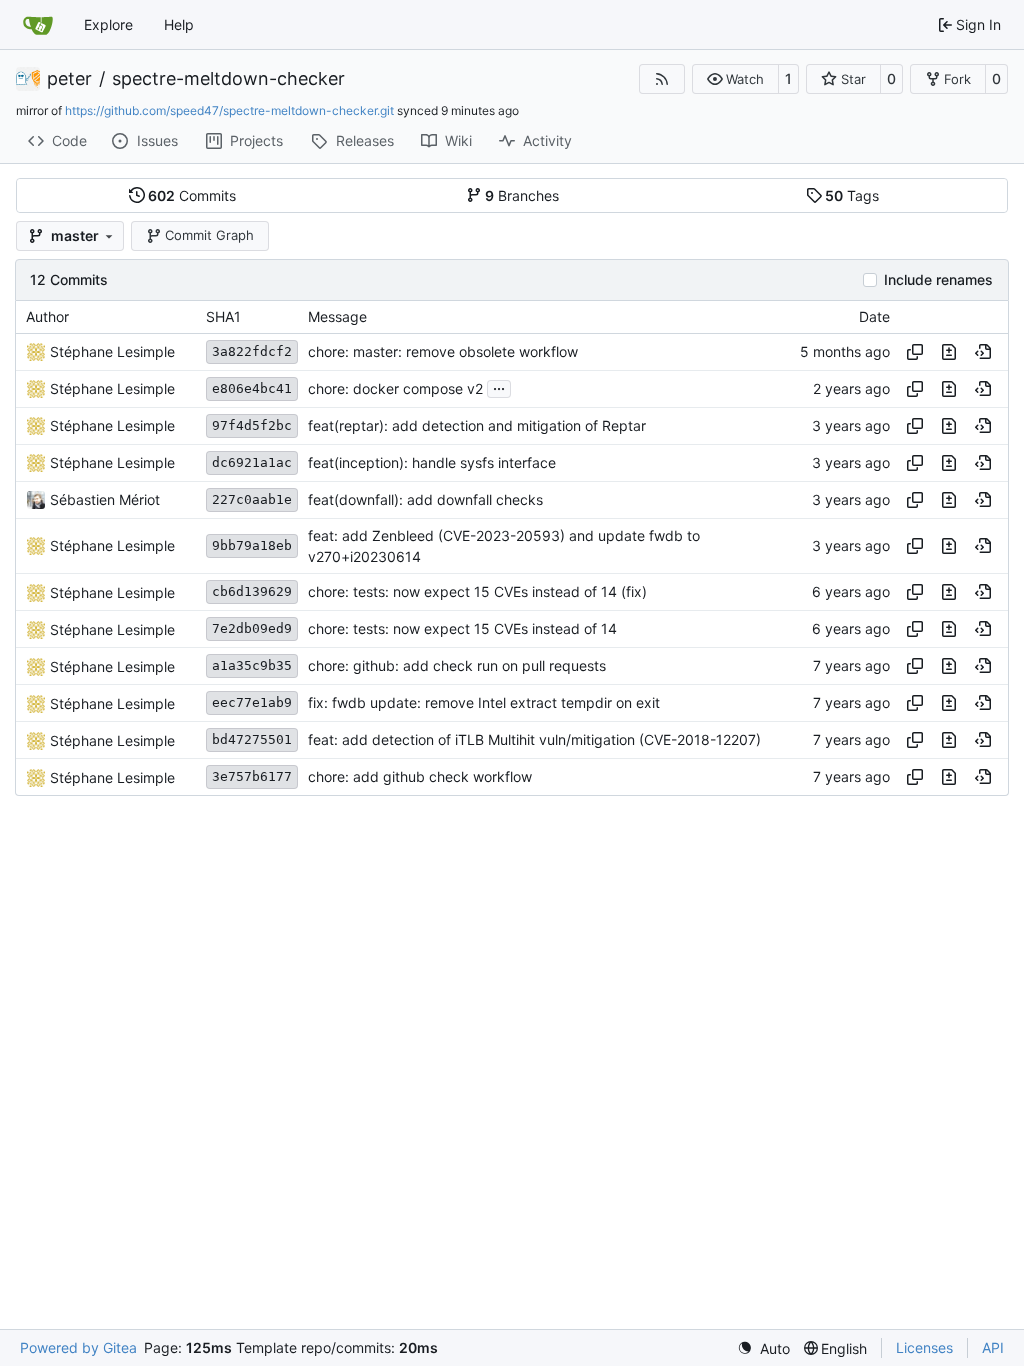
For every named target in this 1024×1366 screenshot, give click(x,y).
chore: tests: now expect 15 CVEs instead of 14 (462, 629)
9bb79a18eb (252, 545)
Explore (108, 24)
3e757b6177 (252, 776)
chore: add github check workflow (420, 777)
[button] (735, 79)
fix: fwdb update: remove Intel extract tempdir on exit (484, 703)
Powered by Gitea (78, 1347)
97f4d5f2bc (252, 425)
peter (69, 79)
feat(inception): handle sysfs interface (432, 462)
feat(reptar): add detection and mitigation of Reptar (477, 425)
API (993, 1347)
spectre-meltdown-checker (228, 79)
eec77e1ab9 (252, 702)
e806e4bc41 (252, 388)
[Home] (38, 25)
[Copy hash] (915, 352)
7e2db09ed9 (252, 628)
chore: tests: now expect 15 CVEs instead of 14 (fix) (477, 592)
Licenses (924, 1347)
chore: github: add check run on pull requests (457, 666)
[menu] (763, 1348)
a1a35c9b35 (252, 665)
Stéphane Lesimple (112, 351)
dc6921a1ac (252, 462)
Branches (522, 195)
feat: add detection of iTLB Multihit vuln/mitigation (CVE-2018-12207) (534, 740)
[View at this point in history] (983, 352)
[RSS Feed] (662, 79)
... (499, 386)
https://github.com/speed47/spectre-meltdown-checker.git (229, 110)
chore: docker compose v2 (395, 388)
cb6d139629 (252, 591)
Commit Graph (209, 235)
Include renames (938, 280)
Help (179, 24)
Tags (852, 195)
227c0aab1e (252, 499)
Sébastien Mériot (105, 499)
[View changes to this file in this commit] (949, 352)
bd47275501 (252, 739)
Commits (192, 195)
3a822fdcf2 (252, 351)
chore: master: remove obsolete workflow (443, 351)
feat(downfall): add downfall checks (425, 499)
